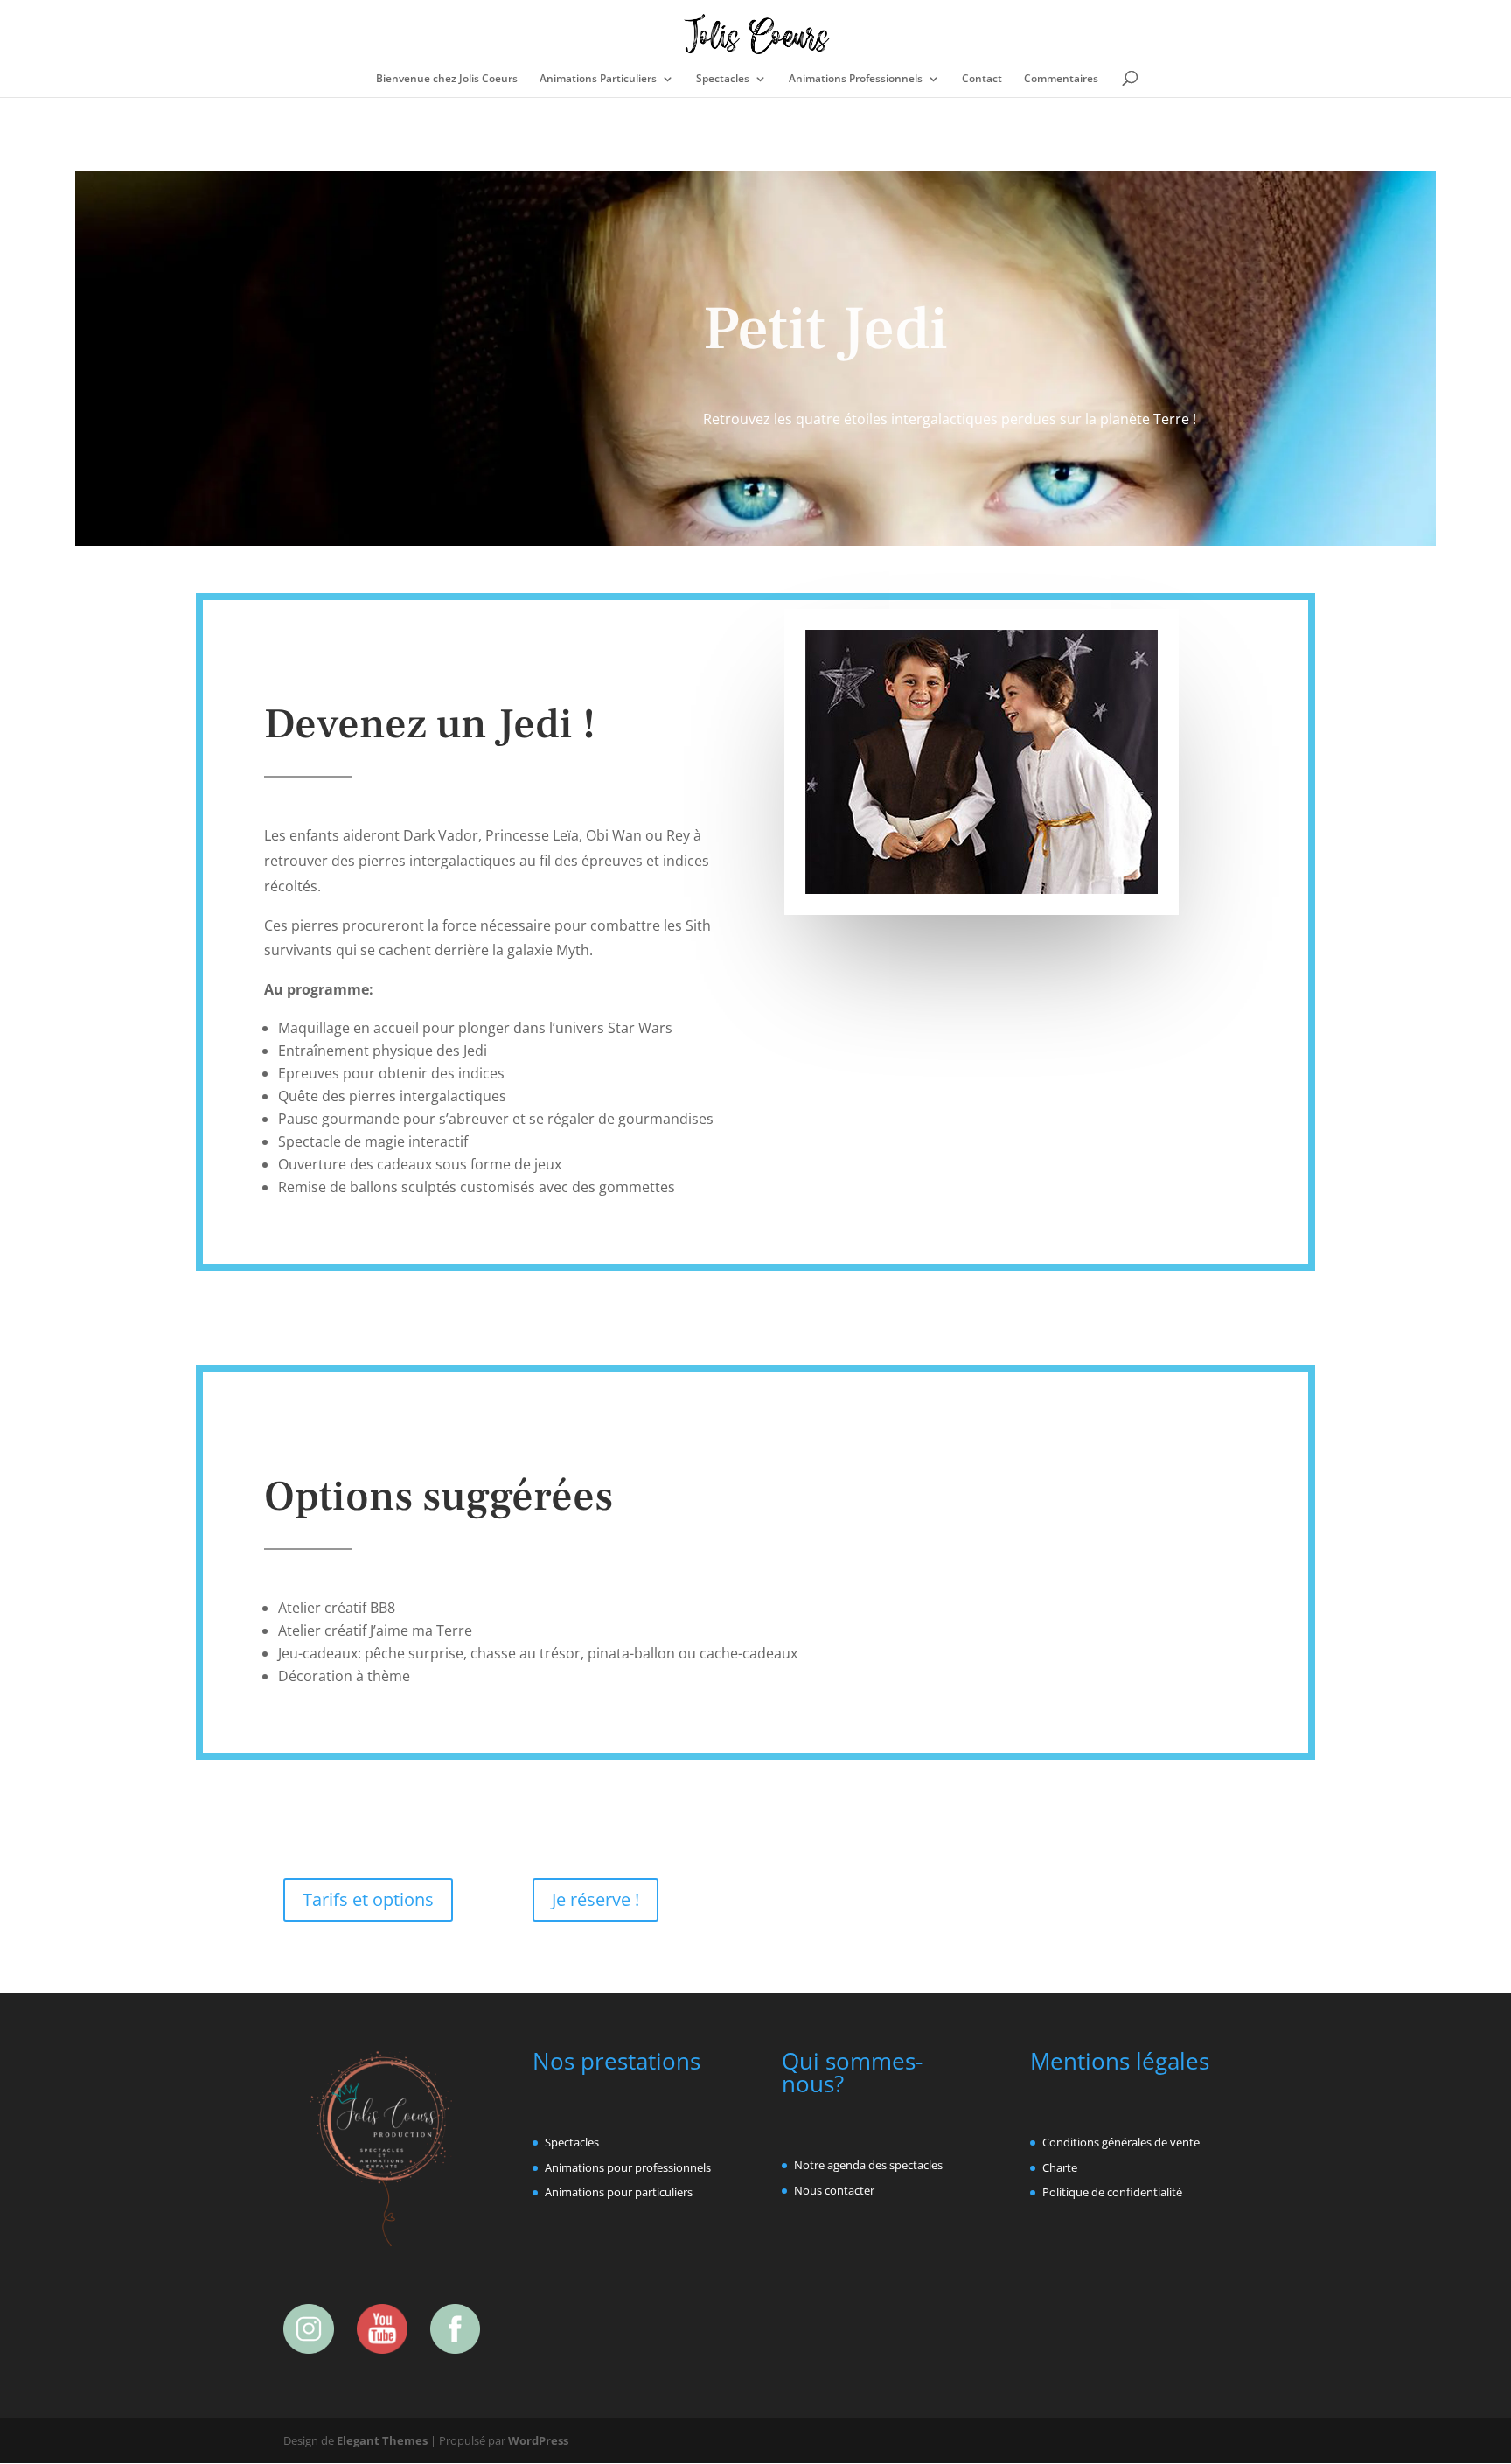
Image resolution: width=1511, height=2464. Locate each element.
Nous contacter (834, 2190)
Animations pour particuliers (619, 2192)
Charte (1060, 2167)
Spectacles (723, 79)
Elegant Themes (382, 2440)
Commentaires (1061, 79)
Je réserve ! (595, 1899)
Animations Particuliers (598, 79)
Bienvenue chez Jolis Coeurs (447, 79)
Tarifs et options (368, 1899)
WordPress (538, 2440)
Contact (982, 79)
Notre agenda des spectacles (868, 2165)
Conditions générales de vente (1121, 2142)
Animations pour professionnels (628, 2167)
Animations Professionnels (856, 79)
